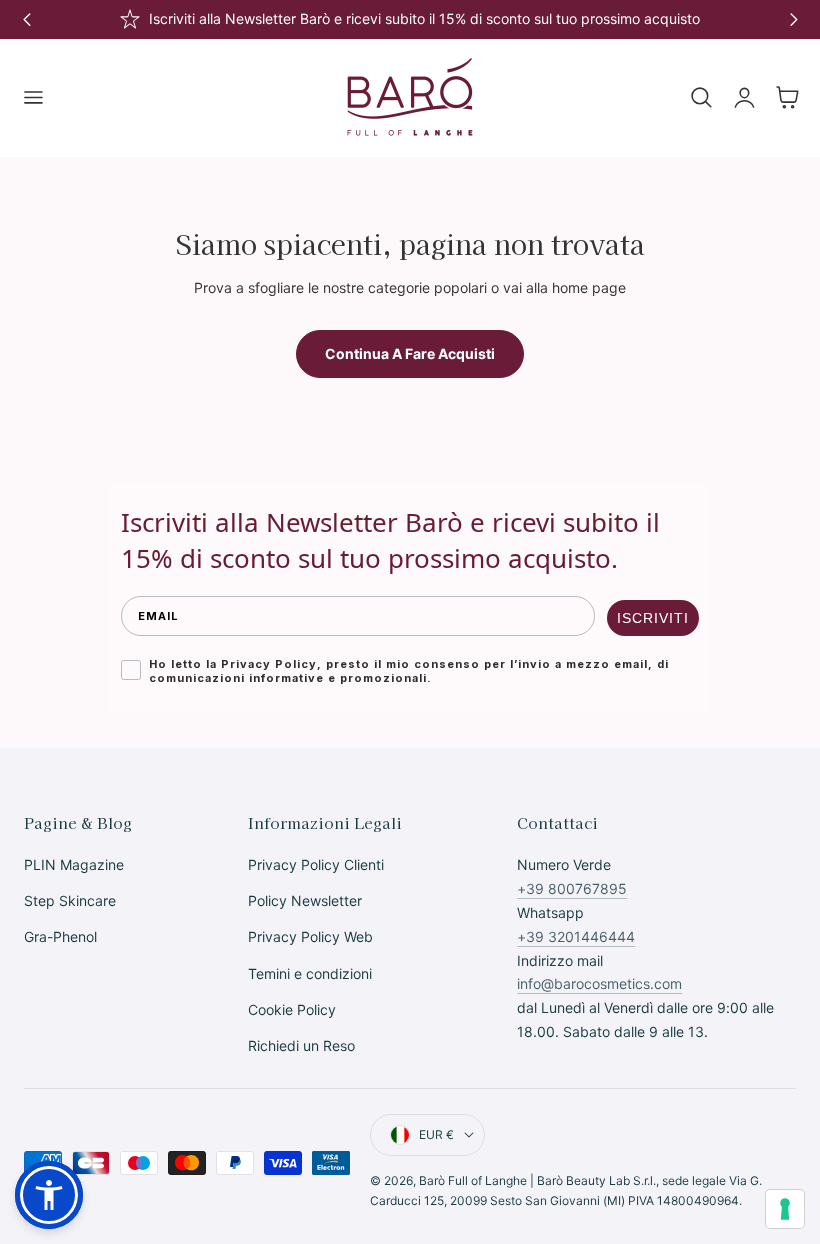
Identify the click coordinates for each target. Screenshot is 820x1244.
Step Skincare (70, 901)
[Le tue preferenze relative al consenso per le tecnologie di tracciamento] (785, 1209)
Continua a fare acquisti (410, 353)
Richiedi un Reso (301, 1046)
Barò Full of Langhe (473, 1180)
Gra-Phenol (60, 937)
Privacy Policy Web (310, 937)
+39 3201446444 (576, 936)
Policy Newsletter (305, 901)
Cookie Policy (292, 1009)
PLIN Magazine (74, 864)
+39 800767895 (572, 888)
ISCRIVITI (653, 618)
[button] (33, 98)
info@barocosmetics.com (599, 983)
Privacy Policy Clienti (316, 864)
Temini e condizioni (310, 973)
